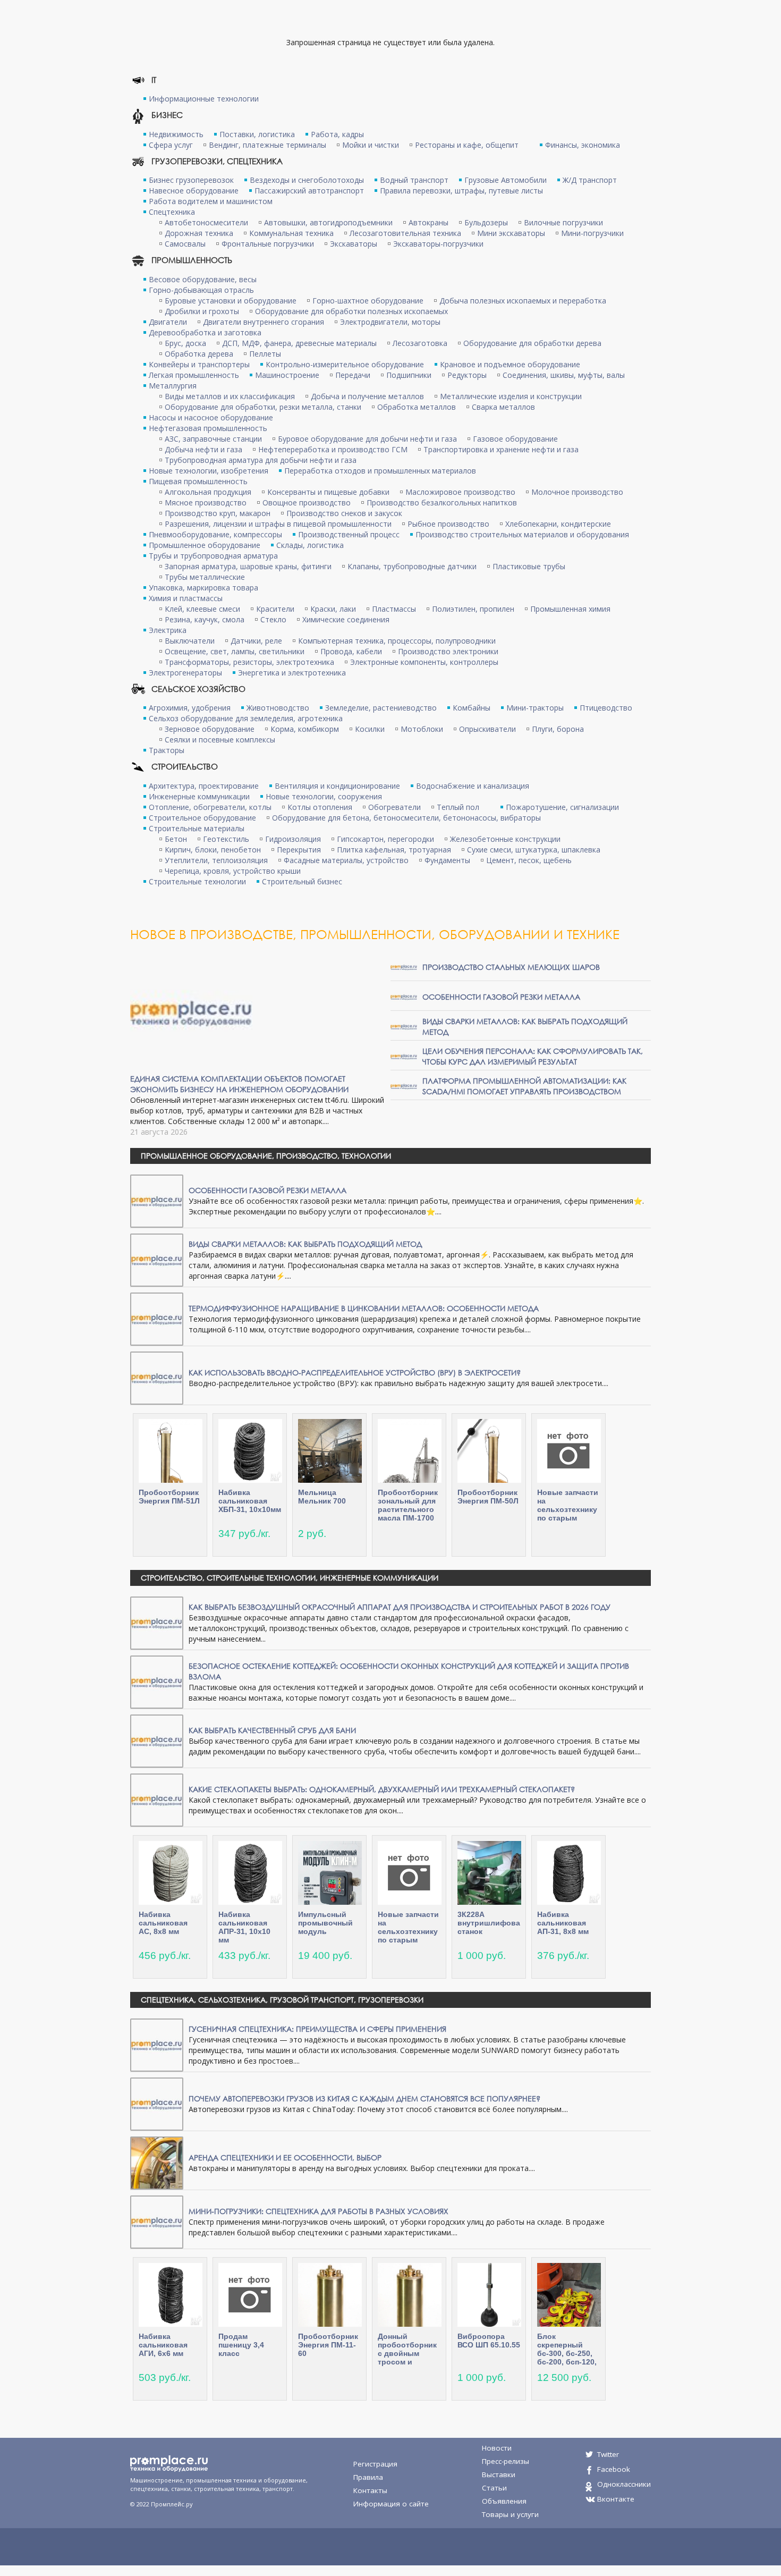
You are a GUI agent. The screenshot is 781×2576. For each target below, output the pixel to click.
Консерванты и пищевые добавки (328, 492)
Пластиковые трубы (529, 566)
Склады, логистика (310, 545)
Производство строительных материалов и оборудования (522, 534)
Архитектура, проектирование (204, 786)
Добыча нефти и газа (203, 449)
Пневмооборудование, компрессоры (215, 534)
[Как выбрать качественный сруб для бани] (157, 1740)
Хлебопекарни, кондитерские (558, 524)
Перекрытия (299, 850)
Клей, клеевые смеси (202, 609)
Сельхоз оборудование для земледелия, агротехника (246, 718)
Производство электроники (448, 651)
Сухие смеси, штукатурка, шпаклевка (534, 850)
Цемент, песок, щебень (529, 860)
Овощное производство (307, 502)
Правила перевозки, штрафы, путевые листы (461, 191)
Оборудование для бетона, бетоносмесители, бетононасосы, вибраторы (406, 818)
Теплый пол (458, 807)
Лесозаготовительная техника (405, 233)
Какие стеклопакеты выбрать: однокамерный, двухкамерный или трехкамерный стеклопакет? (382, 1789)
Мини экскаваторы (511, 233)
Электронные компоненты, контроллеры (424, 662)
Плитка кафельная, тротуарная (394, 850)
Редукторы (467, 375)
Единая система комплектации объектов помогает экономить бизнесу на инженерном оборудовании (239, 1084)
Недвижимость (176, 134)
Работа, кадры (337, 134)
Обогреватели (394, 807)
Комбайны (472, 708)
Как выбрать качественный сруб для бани (272, 1730)
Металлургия (173, 386)
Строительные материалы (197, 828)
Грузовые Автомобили (506, 180)
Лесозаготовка (420, 343)
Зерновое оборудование (210, 729)
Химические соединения (346, 619)
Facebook (614, 2469)
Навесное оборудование (194, 191)
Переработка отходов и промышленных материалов (380, 471)
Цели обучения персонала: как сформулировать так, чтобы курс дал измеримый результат (533, 1056)
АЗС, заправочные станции (213, 439)
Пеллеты (265, 354)
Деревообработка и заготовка (205, 332)
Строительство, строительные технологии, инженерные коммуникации (290, 1578)
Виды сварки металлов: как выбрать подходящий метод (305, 1244)
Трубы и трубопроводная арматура (213, 556)
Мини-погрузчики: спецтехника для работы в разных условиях (319, 2211)
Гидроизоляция (293, 839)
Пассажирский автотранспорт (309, 191)
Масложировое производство (460, 492)
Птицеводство (606, 708)
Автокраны (428, 222)
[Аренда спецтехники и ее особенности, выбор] (157, 2162)
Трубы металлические (205, 577)
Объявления (504, 2501)
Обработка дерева (199, 354)
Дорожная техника (199, 233)
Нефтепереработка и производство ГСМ (333, 449)
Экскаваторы (354, 244)
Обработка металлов (417, 407)
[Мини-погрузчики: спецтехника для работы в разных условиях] (157, 2221)
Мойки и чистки (371, 145)
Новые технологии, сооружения (324, 796)
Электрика (168, 630)
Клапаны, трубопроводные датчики (412, 566)
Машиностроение (287, 375)
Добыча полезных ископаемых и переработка (523, 301)
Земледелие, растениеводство (381, 708)
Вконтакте (616, 2499)
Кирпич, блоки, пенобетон (213, 850)
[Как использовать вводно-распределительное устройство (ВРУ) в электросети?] (157, 1377)
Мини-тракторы (535, 708)
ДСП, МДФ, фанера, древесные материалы (299, 343)
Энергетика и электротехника (292, 673)
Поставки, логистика (257, 134)
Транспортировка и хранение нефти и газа (501, 449)
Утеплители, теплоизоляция (216, 860)
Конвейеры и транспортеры (199, 364)
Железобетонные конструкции (505, 839)
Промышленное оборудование (205, 545)
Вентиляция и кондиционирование (337, 786)
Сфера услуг (171, 145)
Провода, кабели (351, 651)
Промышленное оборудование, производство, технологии (266, 1156)
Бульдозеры (486, 222)
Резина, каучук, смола (205, 619)
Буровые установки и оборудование (231, 301)
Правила (368, 2477)
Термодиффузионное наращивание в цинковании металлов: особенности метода (364, 1308)
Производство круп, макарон (218, 513)
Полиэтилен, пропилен (473, 609)
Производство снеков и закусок (344, 513)
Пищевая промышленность (198, 481)
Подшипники (409, 375)
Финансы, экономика (583, 145)
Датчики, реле (256, 641)
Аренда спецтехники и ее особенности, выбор (285, 2157)
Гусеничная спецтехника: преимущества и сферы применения (317, 2029)
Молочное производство (577, 492)
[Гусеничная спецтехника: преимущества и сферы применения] (157, 2044)
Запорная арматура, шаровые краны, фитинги (248, 566)
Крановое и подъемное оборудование (510, 364)
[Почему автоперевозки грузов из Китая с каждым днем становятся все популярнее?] (157, 2103)
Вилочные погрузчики (563, 222)
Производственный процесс (349, 534)
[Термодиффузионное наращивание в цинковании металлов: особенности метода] (157, 1318)
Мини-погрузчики (592, 233)
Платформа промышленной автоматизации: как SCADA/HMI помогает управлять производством (524, 1086)
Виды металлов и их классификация (230, 396)
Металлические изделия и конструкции (511, 396)
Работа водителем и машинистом (211, 201)
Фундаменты (447, 860)
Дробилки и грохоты (202, 311)
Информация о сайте (391, 2504)
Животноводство (278, 708)
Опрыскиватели (487, 729)
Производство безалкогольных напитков (442, 502)
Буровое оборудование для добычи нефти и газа (367, 439)
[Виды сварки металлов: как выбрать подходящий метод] (404, 1026)
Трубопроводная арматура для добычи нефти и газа (261, 460)
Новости (497, 2448)
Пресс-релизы (506, 2461)
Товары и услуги (510, 2514)
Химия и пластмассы (186, 598)
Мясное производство (206, 502)
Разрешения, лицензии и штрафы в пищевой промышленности (278, 524)
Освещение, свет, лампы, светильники (235, 651)
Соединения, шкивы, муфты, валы (564, 375)
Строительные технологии (197, 881)
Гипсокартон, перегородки (385, 839)
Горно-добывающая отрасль (201, 290)
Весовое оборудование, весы (203, 279)
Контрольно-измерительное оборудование (345, 364)
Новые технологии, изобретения (209, 471)
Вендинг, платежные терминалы (268, 145)
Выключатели (190, 641)
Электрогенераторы (185, 673)
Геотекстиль (226, 839)
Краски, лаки (333, 609)
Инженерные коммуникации (199, 796)
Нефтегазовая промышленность (208, 428)
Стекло (273, 619)
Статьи (494, 2488)
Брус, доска (185, 343)
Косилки (370, 729)
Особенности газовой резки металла (501, 997)
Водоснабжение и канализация (473, 786)
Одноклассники (624, 2484)
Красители (275, 609)
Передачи (353, 375)
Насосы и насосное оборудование (211, 417)
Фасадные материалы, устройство (346, 860)
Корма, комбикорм (305, 729)
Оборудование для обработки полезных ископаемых (351, 311)
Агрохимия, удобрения (190, 708)
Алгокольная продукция (208, 492)
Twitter (608, 2454)
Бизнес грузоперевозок (191, 180)
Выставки (499, 2474)
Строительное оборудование (202, 818)
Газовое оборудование (515, 439)
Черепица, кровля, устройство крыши (233, 871)
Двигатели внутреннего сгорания (264, 322)
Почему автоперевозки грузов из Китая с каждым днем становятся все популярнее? (364, 2098)
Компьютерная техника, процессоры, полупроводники (397, 641)
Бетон (176, 839)
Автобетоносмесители (206, 222)
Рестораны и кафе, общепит (467, 145)
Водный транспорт (414, 180)
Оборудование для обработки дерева (532, 343)
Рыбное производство (448, 524)
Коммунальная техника (291, 233)
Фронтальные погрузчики (268, 244)
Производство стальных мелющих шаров (511, 967)
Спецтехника (172, 212)
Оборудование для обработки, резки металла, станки (263, 407)
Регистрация (375, 2464)
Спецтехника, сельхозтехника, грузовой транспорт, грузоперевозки (282, 2000)
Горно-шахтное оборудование (368, 301)
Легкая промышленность (194, 375)
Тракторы (167, 750)
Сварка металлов (503, 407)
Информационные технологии (204, 99)
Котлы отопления (320, 807)
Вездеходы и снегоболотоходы (307, 180)
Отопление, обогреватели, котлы (210, 807)
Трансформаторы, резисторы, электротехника (249, 662)
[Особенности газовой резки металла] (404, 996)
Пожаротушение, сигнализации (562, 807)
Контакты (370, 2490)
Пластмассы (394, 609)
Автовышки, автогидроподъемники (328, 222)
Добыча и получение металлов (367, 396)
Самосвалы (185, 244)
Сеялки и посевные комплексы (220, 740)
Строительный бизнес (302, 881)
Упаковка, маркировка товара (203, 588)
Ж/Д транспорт (590, 180)
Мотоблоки (422, 729)
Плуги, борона (558, 729)
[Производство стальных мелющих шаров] (404, 966)
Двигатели (168, 322)
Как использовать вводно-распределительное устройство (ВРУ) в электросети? (355, 1373)
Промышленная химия (570, 609)
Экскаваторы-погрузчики (438, 244)
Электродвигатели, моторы (390, 322)
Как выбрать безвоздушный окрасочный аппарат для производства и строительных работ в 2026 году (400, 1607)
